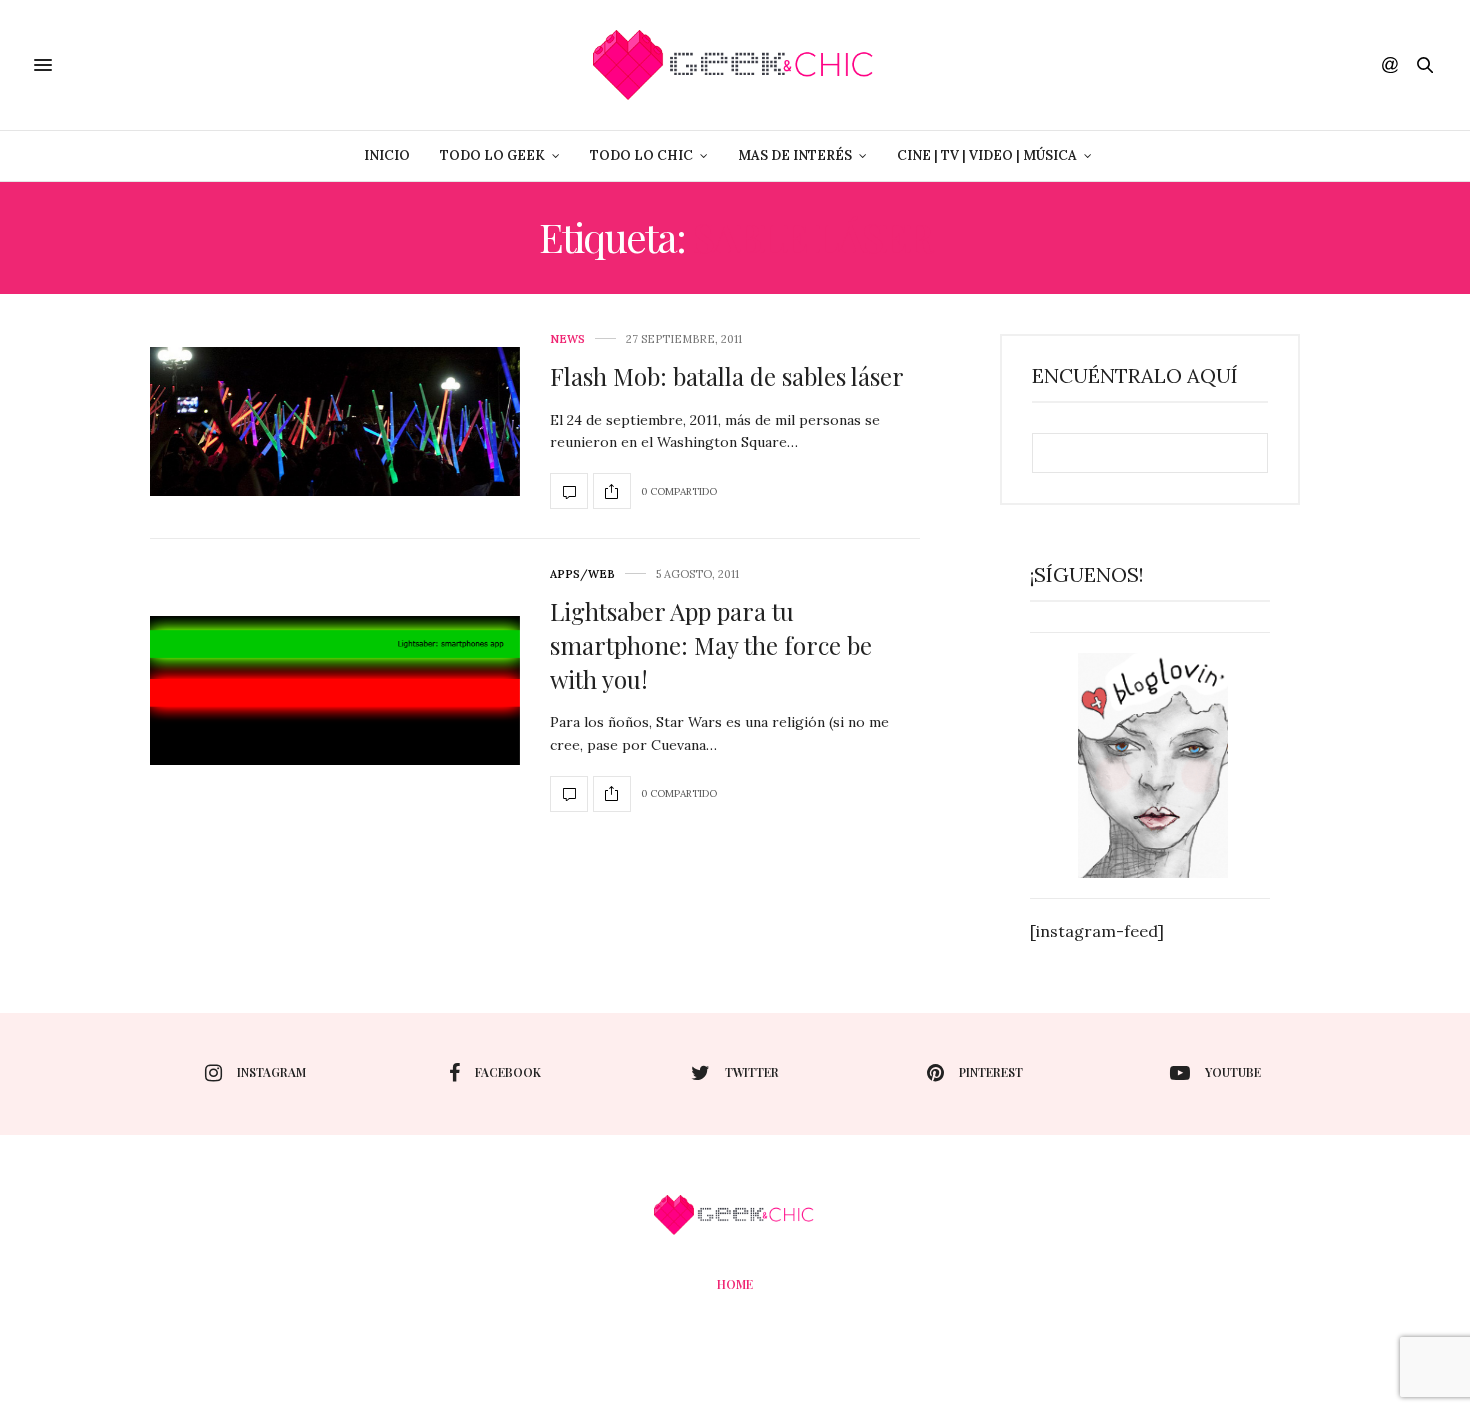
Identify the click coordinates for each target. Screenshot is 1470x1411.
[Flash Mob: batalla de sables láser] (335, 421)
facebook (508, 1072)
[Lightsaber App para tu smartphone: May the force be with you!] (335, 690)
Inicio (387, 155)
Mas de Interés (795, 155)
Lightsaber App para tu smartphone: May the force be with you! (711, 644)
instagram (271, 1072)
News (567, 339)
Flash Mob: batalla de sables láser (727, 376)
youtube (1233, 1072)
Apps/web (582, 574)
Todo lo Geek (492, 155)
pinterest (991, 1072)
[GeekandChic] (734, 65)
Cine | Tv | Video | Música (987, 155)
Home (735, 1284)
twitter (752, 1072)
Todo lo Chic (641, 155)
